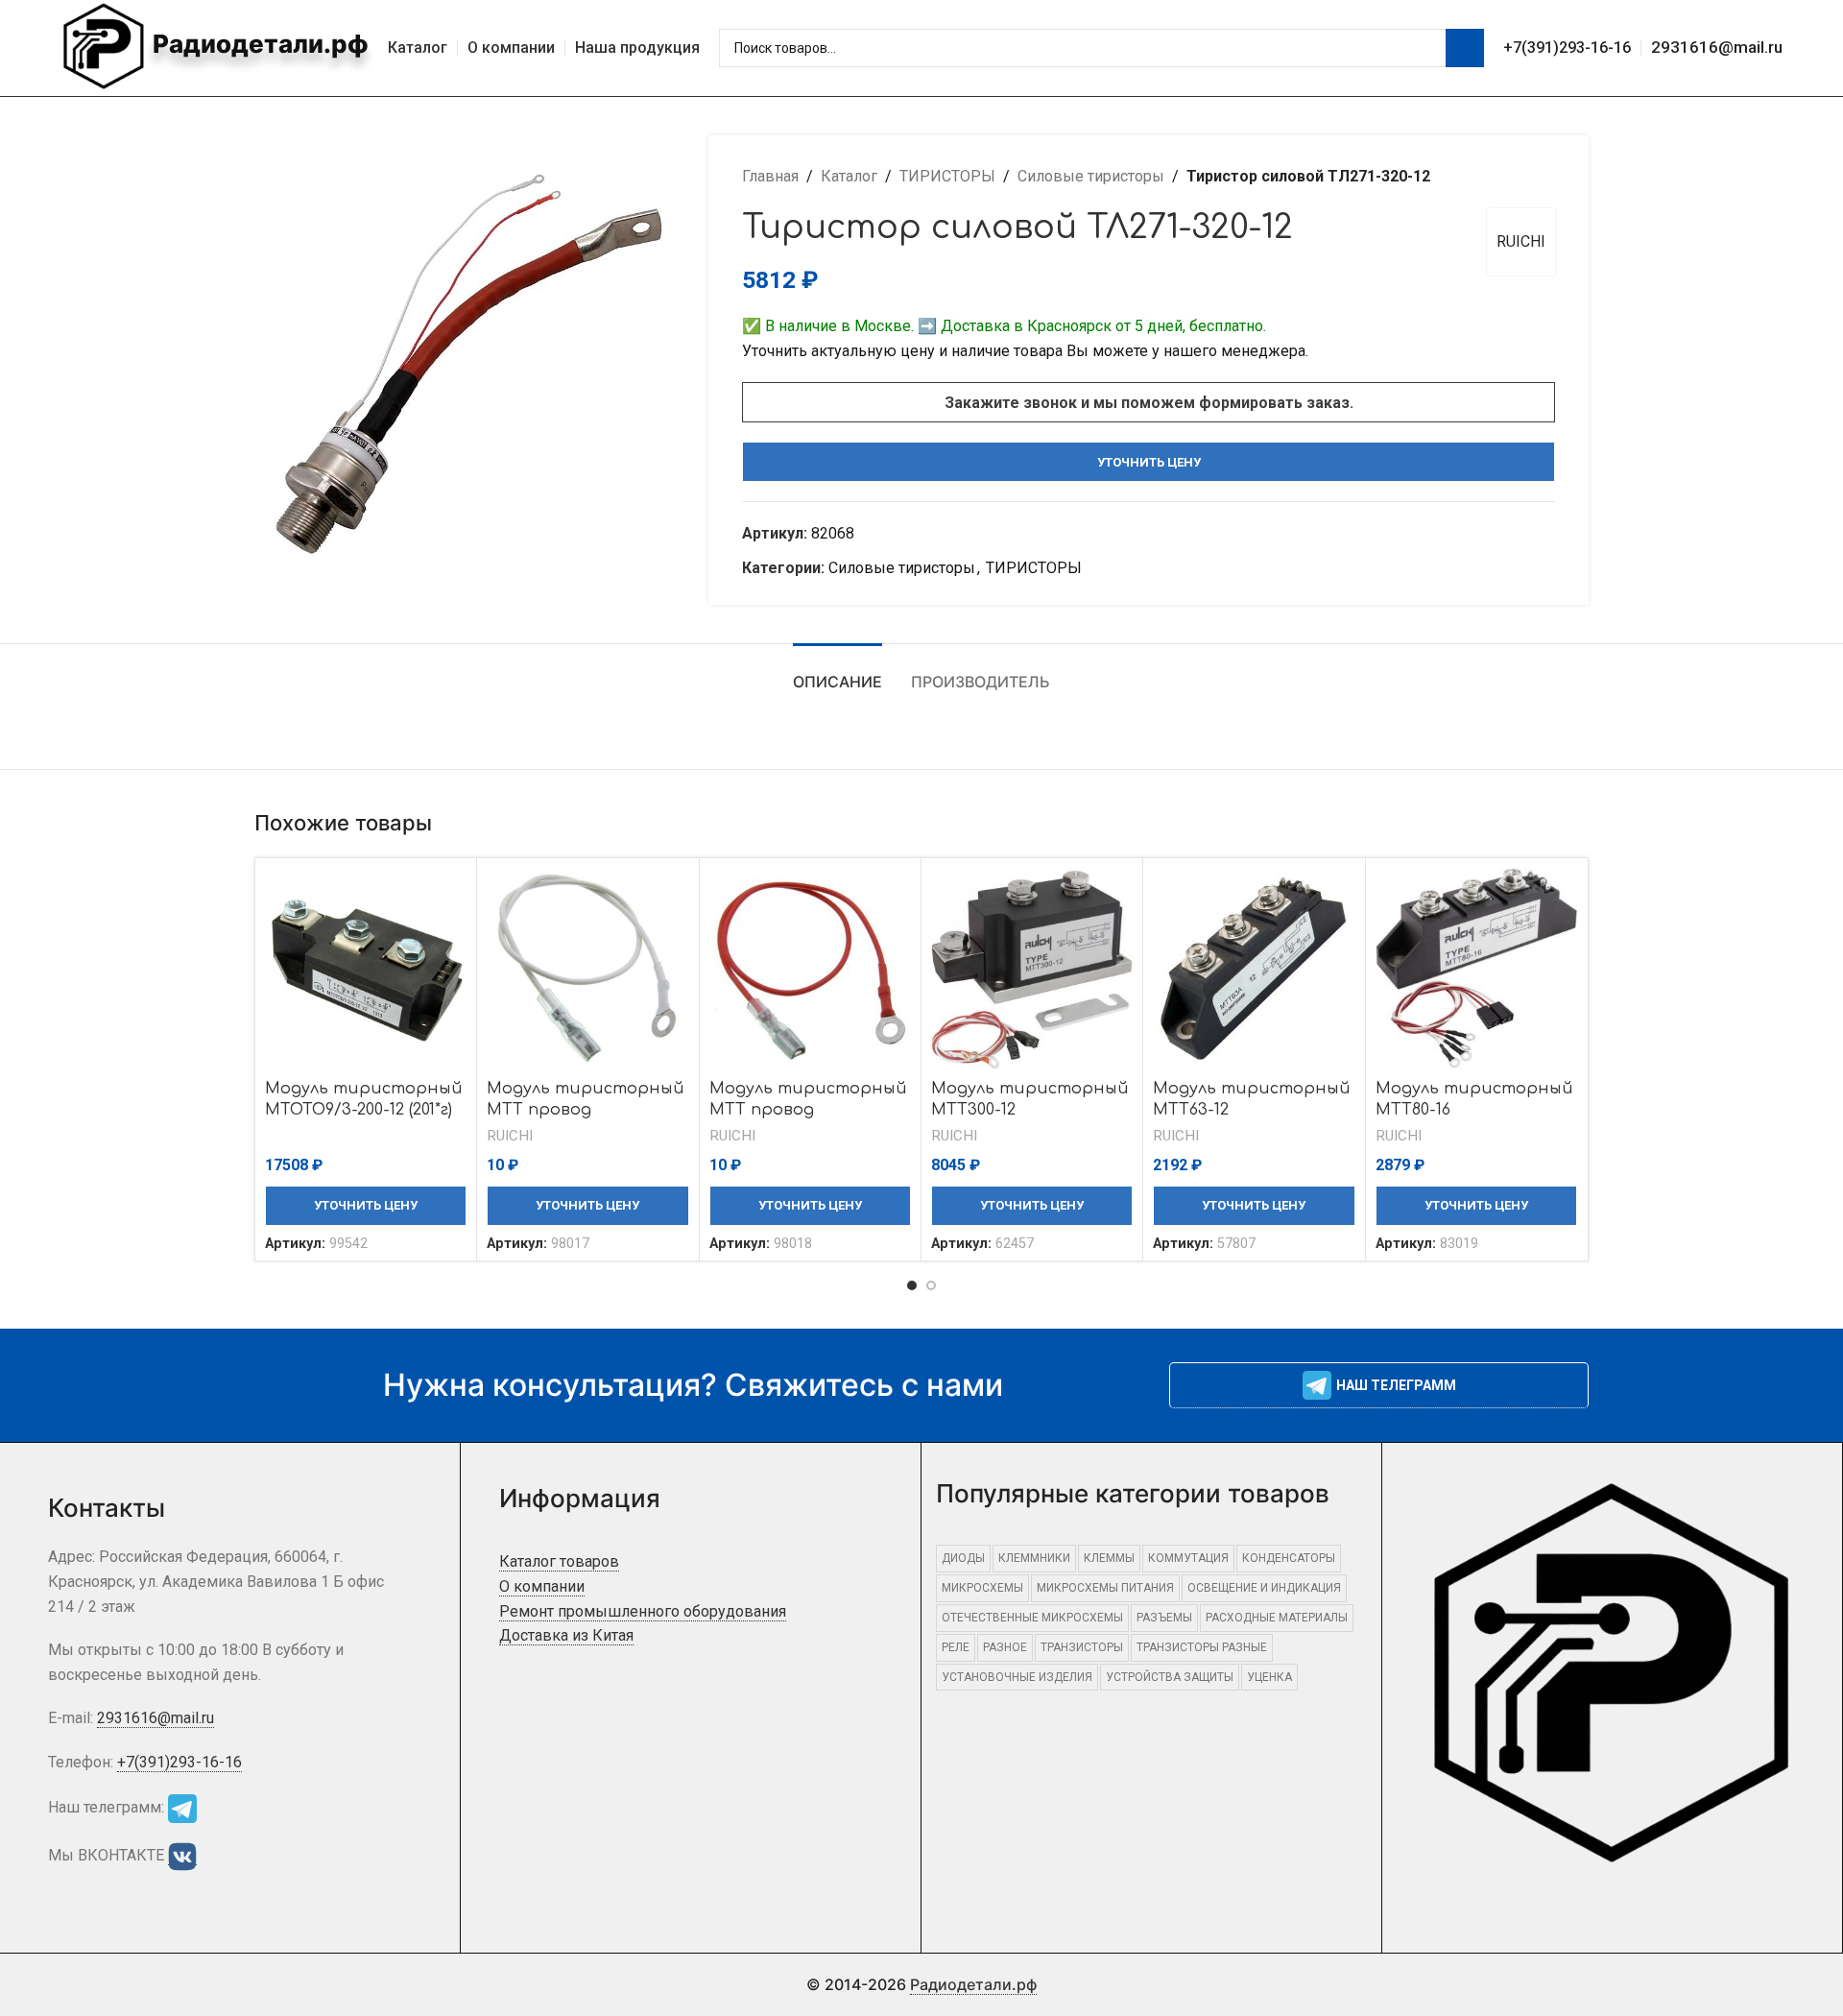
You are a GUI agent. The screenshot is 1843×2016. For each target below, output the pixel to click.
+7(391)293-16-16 (1567, 48)
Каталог (849, 176)
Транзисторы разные (1202, 1647)
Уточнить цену (1149, 462)
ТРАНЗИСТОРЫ (1082, 1647)
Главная (770, 176)
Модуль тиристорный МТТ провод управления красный (808, 1110)
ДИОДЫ (963, 1558)
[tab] (838, 672)
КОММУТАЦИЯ (1188, 1558)
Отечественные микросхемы (1032, 1618)
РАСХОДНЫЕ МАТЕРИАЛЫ (1277, 1618)
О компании (542, 1586)
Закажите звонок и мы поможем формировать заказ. (1149, 403)
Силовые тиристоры (1091, 176)
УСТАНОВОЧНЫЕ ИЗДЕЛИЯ (1017, 1677)
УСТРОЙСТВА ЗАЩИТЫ (1170, 1677)
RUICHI (1521, 241)
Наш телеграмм (1396, 1385)
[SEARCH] (1465, 48)
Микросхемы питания (1105, 1588)
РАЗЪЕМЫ (1164, 1618)
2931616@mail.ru (1717, 47)
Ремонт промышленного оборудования (643, 1611)
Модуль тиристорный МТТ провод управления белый (586, 1110)
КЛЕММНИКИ (1034, 1558)
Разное (1005, 1647)
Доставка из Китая (566, 1635)
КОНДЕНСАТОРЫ (1289, 1558)
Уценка (1269, 1677)
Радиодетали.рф (258, 44)
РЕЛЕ (956, 1647)
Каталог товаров (559, 1561)
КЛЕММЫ (1109, 1558)
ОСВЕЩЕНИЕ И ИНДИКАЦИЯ (1264, 1588)
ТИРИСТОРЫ (947, 176)
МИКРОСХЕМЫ (982, 1588)
